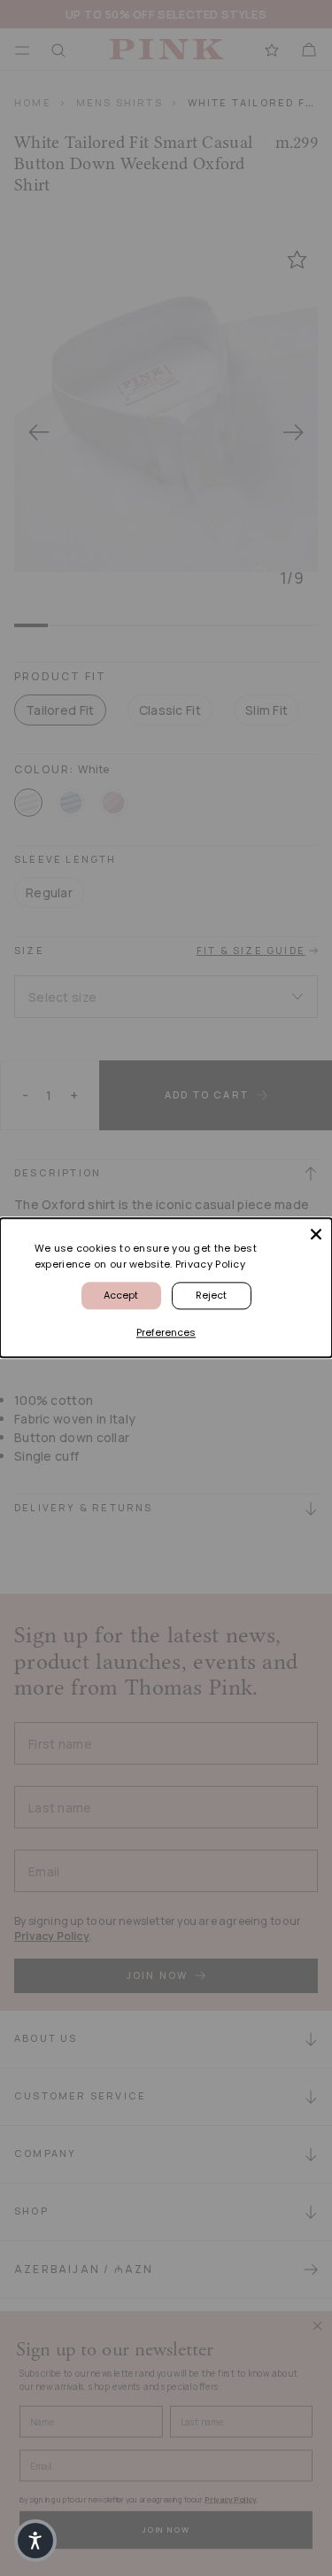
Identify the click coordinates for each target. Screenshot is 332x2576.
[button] (35, 2541)
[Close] (316, 1234)
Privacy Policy (210, 1264)
